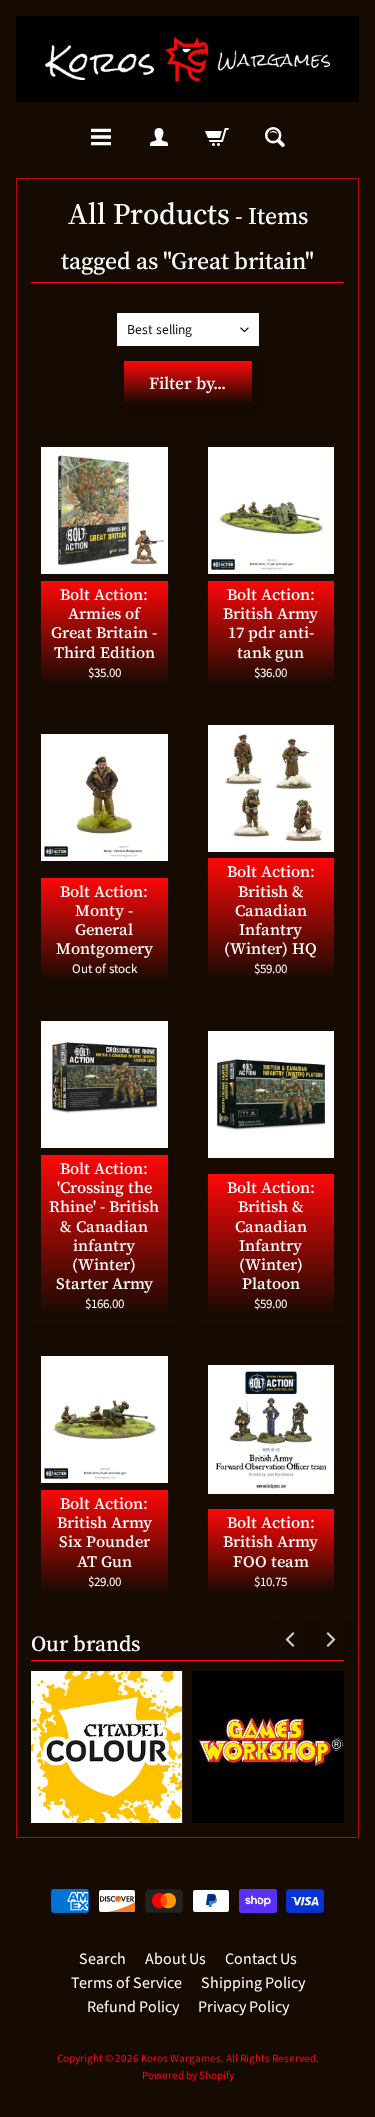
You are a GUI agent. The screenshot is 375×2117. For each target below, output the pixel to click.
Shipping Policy (253, 1983)
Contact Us (261, 1959)
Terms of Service (126, 1983)
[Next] (329, 1639)
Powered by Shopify (188, 2075)
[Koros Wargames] (187, 59)
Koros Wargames (181, 2058)
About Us (175, 1959)
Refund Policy (133, 2007)
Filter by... (187, 383)
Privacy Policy (243, 2007)
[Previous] (291, 1639)
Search (102, 1959)
